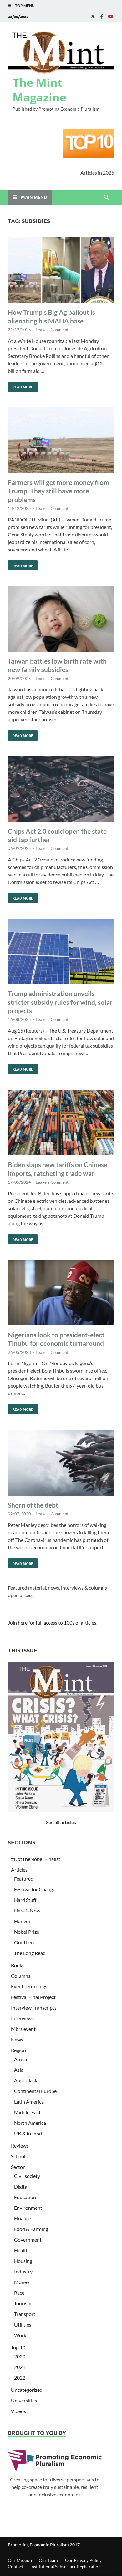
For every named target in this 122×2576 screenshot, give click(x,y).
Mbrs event (23, 2029)
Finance (23, 2218)
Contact (16, 2566)
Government (28, 2240)
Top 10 (18, 2347)
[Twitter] (93, 16)
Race (19, 2293)
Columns (21, 1976)
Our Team (48, 2560)
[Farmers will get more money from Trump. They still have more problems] (61, 441)
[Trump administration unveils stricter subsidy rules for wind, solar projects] (61, 952)
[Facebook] (102, 16)
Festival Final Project (33, 1997)
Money (22, 2282)
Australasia (26, 2080)
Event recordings (29, 1986)
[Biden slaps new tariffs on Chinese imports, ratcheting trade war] (61, 1123)
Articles (19, 1870)
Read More (20, 386)
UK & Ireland (28, 2133)
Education (25, 2197)
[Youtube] (110, 16)
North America (30, 2123)
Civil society (27, 2176)
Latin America (29, 2102)
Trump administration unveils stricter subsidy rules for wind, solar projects (60, 1002)
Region (18, 2050)
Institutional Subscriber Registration (66, 2566)
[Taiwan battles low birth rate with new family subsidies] (61, 620)
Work (20, 2335)
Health (21, 2250)
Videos (18, 2411)
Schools (19, 2156)
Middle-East (27, 2112)
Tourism (23, 2303)
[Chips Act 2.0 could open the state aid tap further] (61, 790)
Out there (25, 1942)
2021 (20, 2367)
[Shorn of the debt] (61, 1464)
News (17, 2039)
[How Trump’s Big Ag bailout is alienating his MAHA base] (61, 271)
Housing (23, 2261)
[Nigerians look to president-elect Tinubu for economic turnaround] (61, 1294)
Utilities (23, 2324)
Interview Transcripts (34, 2008)
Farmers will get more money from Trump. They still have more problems (58, 491)
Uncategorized (27, 2390)
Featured (24, 1879)
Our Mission (20, 2560)
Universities (24, 2400)
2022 (20, 2378)
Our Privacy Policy (83, 2560)
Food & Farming (31, 2229)
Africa (20, 2059)
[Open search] (106, 197)
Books (18, 1965)
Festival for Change (35, 1889)
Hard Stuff (25, 1900)
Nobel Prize (27, 1932)
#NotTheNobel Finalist (36, 1859)
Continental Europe (35, 2091)
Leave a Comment (52, 330)
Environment (28, 2208)
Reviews (20, 2146)
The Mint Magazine (39, 90)
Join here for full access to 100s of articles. (53, 1623)
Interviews (22, 2018)
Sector (18, 2167)
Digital (21, 2186)
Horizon (23, 1921)
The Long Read (30, 1953)
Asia (19, 2070)
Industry (23, 2271)
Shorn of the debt (33, 1505)
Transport (25, 2314)
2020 (20, 2356)
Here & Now (27, 1910)
